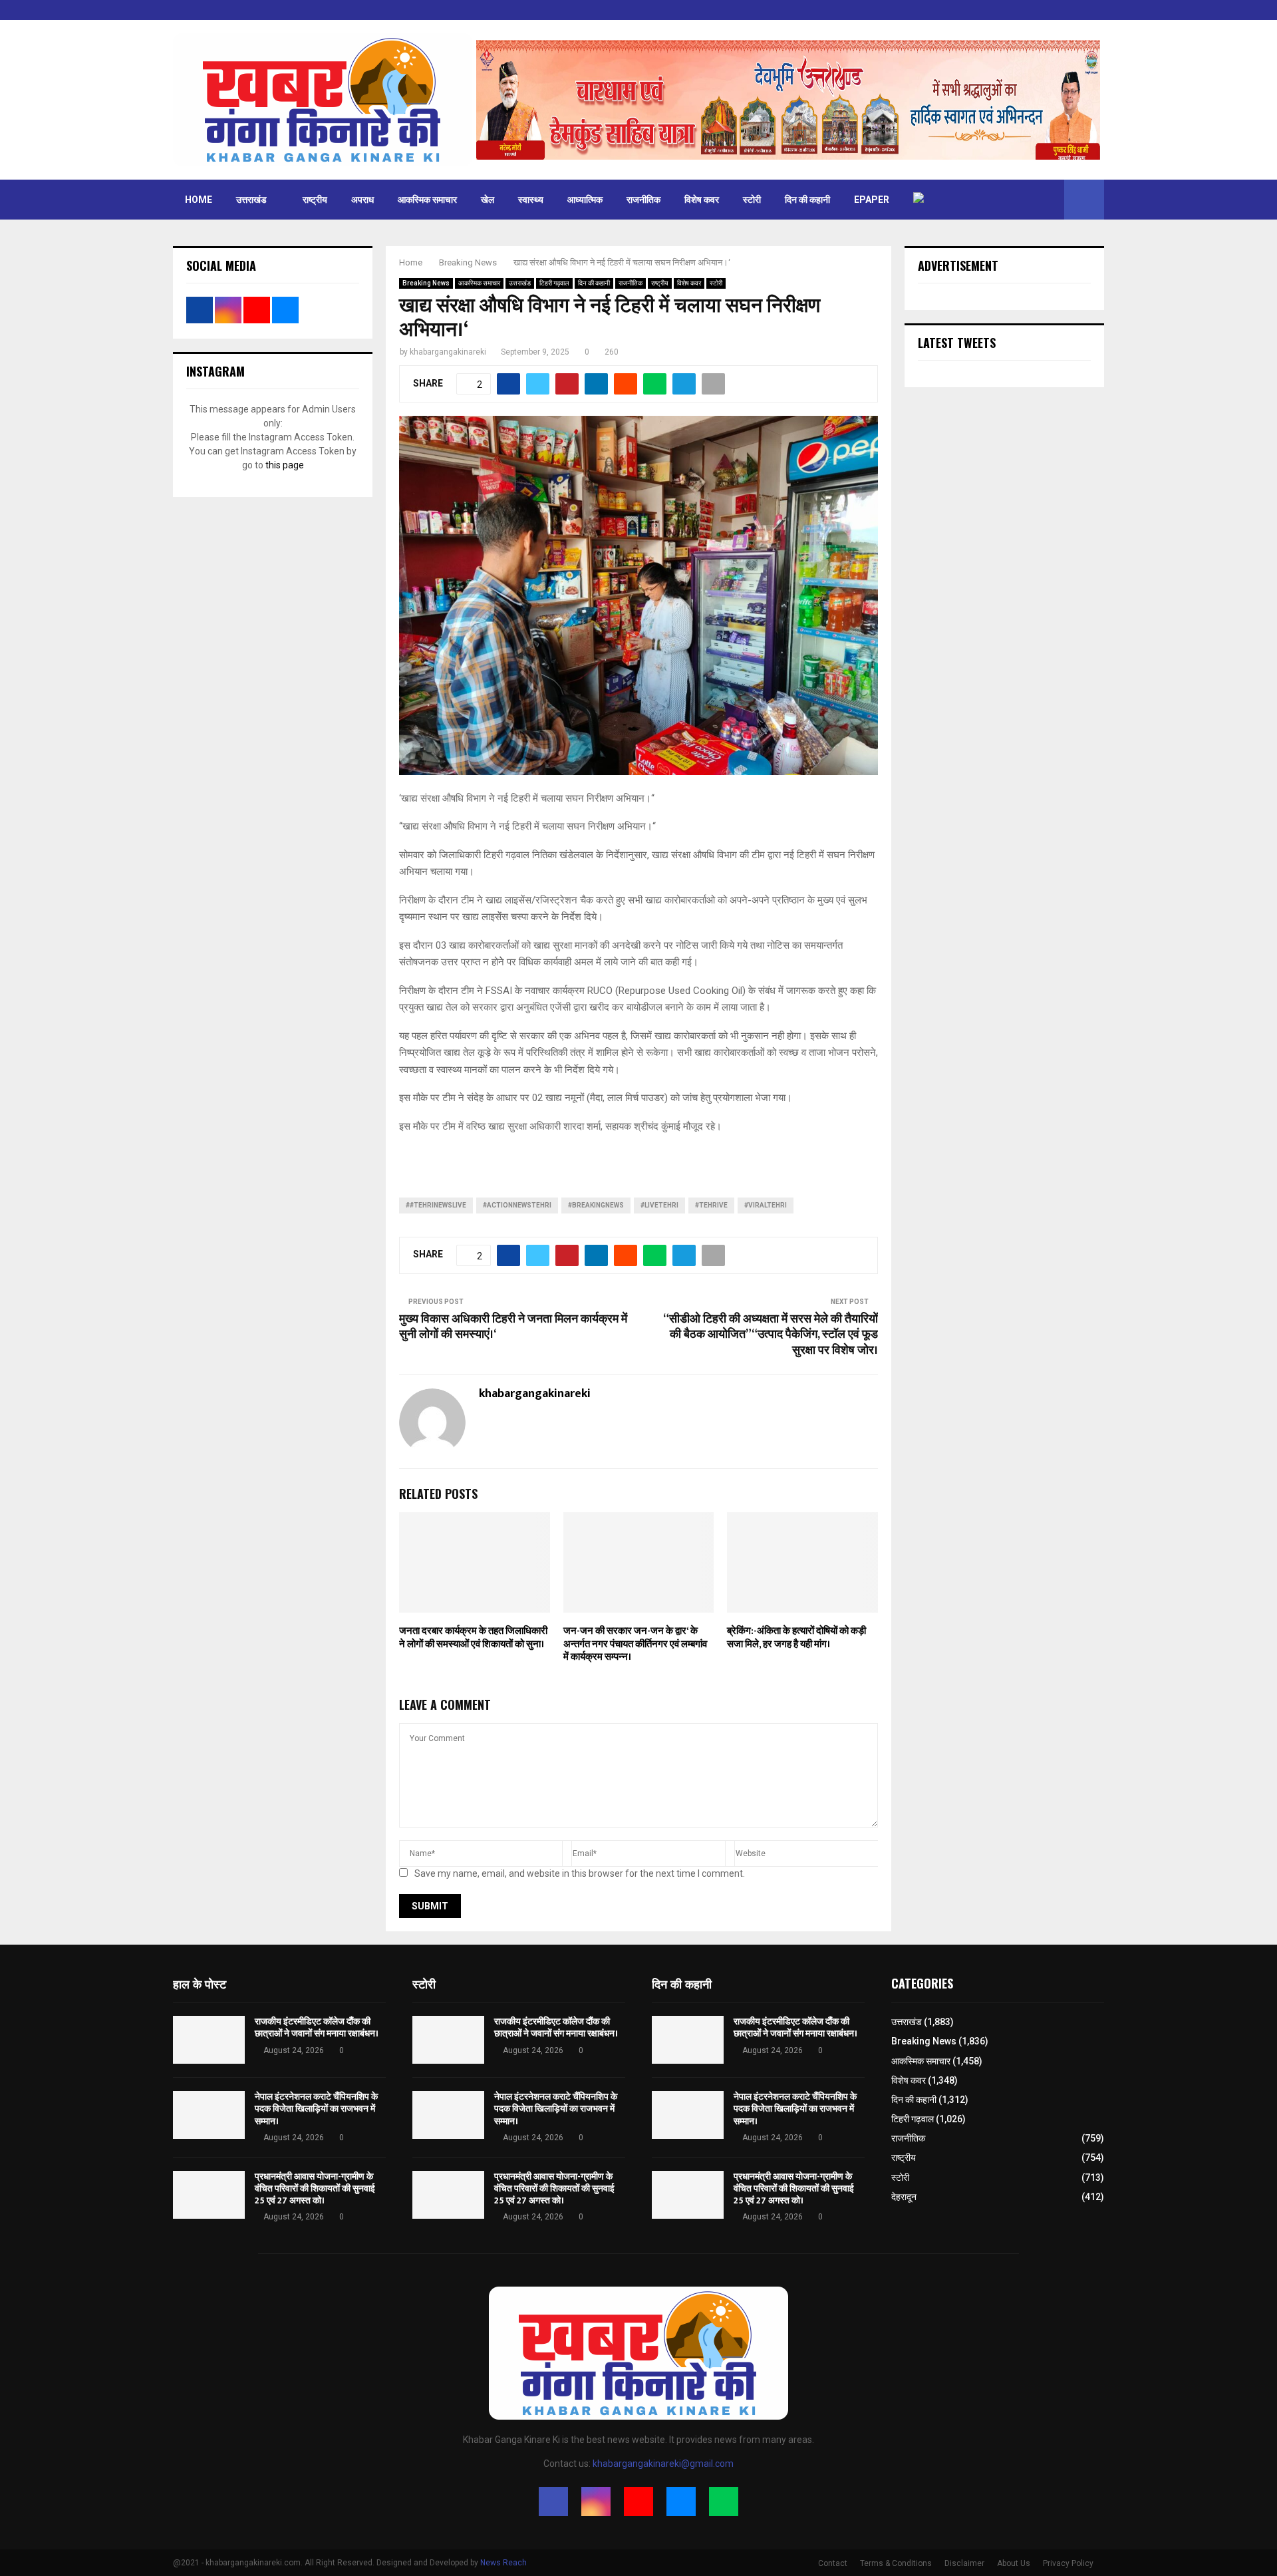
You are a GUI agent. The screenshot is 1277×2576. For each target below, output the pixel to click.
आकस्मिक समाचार (427, 200)
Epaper (872, 200)
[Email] (681, 2501)
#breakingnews (596, 1205)
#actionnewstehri (517, 1205)
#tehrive (711, 1205)
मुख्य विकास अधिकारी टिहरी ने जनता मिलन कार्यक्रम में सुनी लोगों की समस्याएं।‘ (513, 1327)
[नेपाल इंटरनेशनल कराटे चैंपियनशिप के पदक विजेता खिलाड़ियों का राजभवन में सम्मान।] (209, 2115)
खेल (488, 200)
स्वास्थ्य (531, 200)
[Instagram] (596, 2501)
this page (285, 465)
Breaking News (426, 283)
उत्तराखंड (251, 200)
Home (199, 200)
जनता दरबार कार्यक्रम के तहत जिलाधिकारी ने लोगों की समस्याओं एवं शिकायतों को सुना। (473, 1638)
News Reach (503, 2563)
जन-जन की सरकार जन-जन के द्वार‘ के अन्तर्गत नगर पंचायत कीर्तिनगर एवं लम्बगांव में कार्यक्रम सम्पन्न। (635, 1644)
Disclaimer (964, 2563)
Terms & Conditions (896, 2563)
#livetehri (659, 1205)
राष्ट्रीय (315, 200)
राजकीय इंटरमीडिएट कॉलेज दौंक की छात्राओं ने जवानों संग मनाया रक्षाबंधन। (317, 2027)
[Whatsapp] (724, 2501)
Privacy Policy (1068, 2563)
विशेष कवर (702, 200)
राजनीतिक (643, 200)
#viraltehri (766, 1205)
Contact (833, 2563)
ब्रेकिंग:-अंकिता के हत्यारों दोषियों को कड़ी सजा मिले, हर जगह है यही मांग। (796, 1638)
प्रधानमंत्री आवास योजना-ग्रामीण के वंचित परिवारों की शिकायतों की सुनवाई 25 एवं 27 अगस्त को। (315, 2188)
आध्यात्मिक (585, 200)
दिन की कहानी (807, 200)
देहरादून (904, 2197)
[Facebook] (553, 2501)
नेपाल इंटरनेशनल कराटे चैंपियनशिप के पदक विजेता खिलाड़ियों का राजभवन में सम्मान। (316, 2109)
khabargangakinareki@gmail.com (663, 2464)
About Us (1014, 2563)
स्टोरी (752, 200)
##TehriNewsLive (436, 1205)
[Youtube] (638, 2501)
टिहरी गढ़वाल (554, 283)
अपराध (362, 200)
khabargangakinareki (448, 352)
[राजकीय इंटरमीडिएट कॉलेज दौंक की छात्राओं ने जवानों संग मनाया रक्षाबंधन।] (209, 2040)
